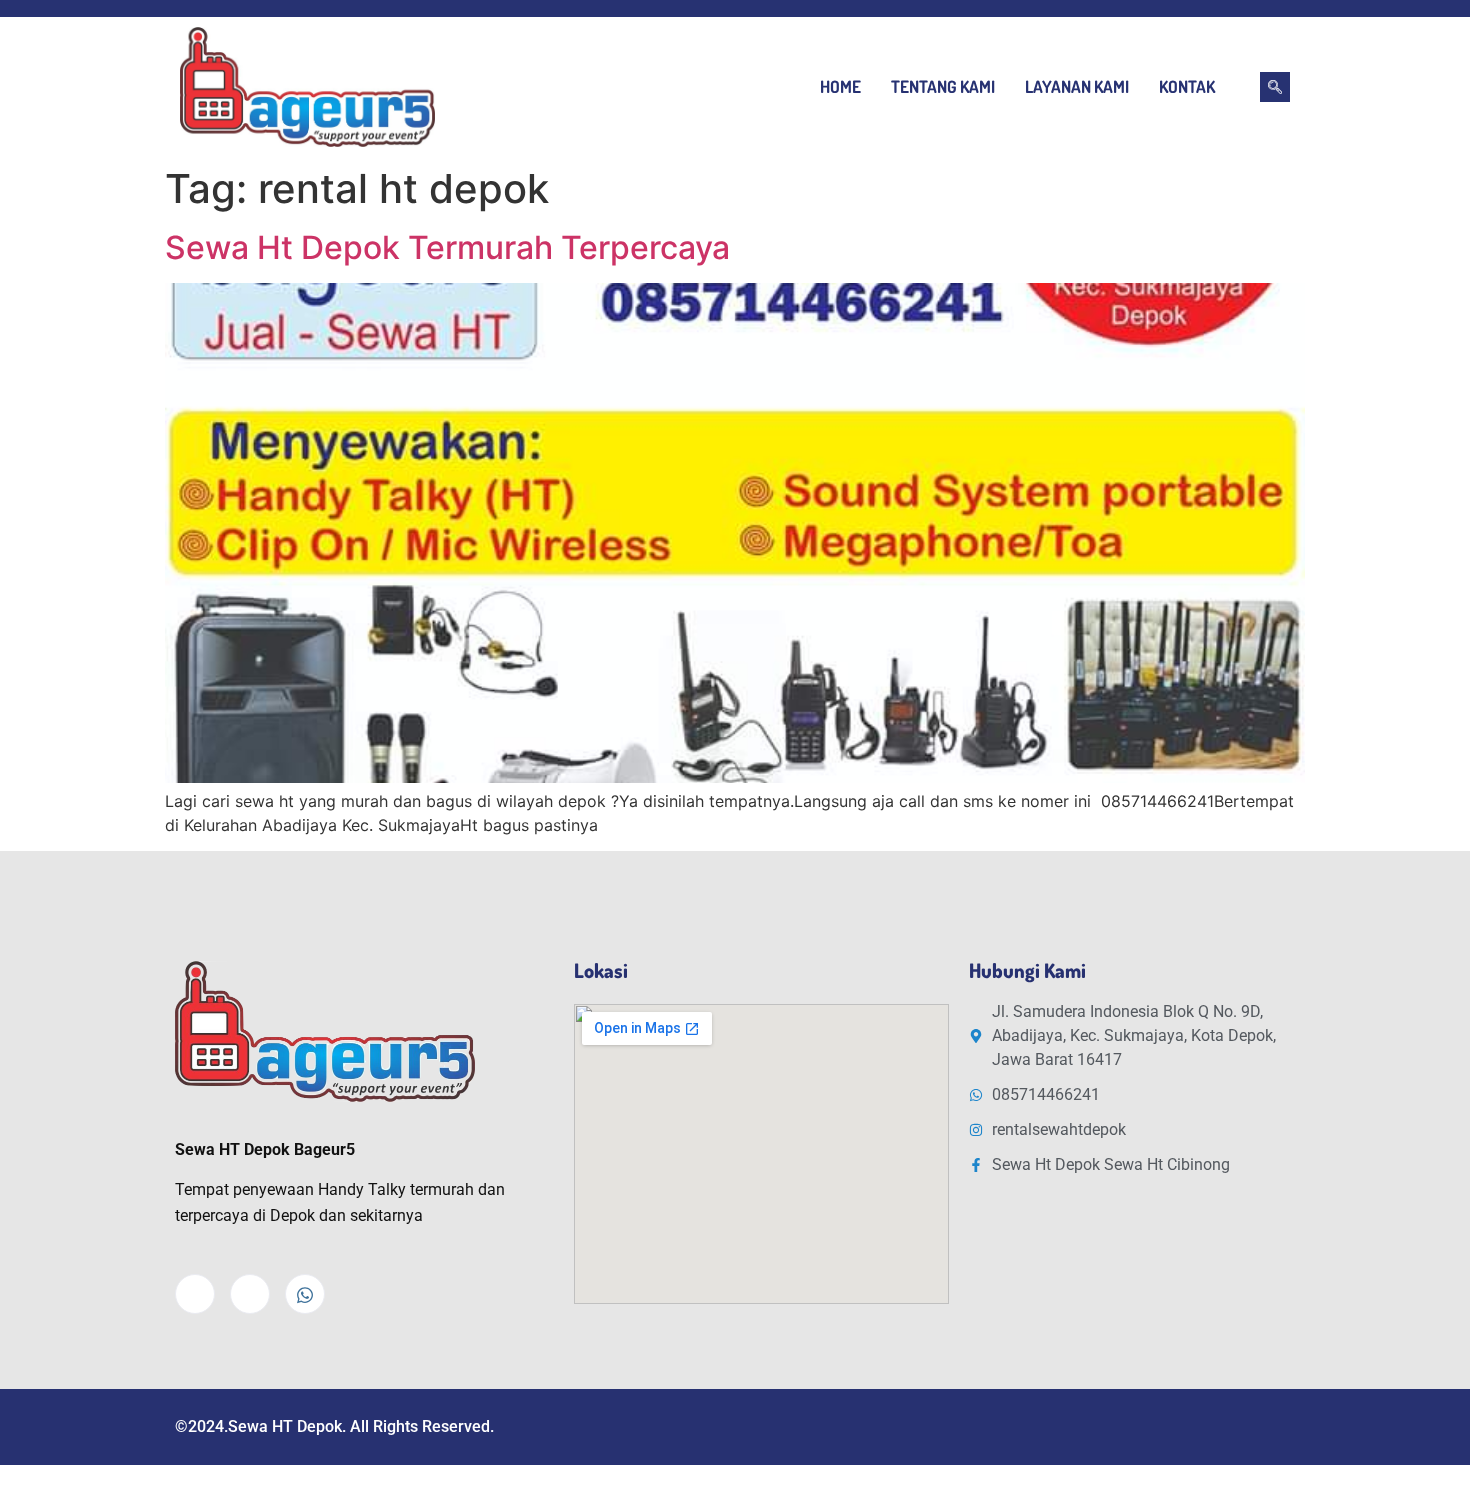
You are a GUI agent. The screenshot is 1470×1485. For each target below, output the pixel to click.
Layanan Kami (1077, 86)
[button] (1275, 87)
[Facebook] (195, 1294)
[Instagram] (250, 1294)
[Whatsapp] (305, 1294)
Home (840, 86)
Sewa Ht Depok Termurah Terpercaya (447, 247)
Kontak (1187, 86)
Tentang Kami (943, 86)
